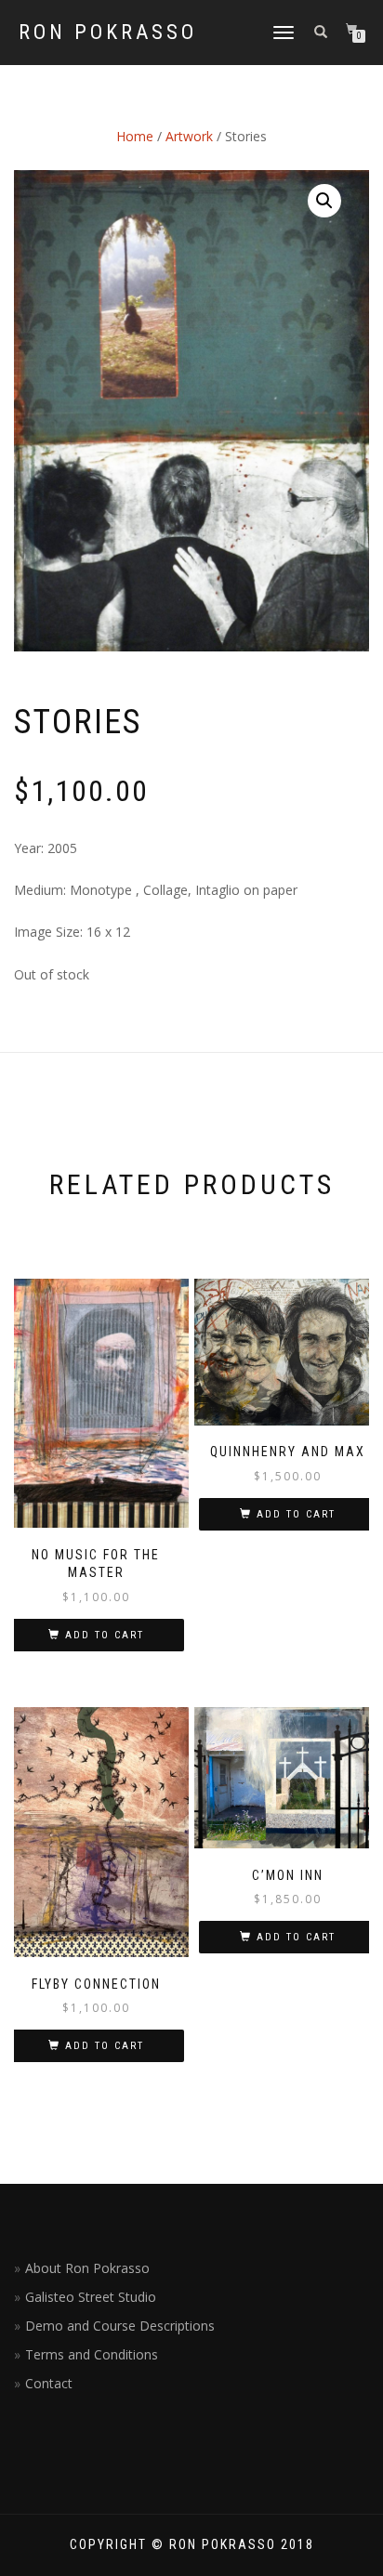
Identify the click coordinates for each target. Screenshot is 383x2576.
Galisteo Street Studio (91, 2297)
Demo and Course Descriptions (120, 2326)
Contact (49, 2383)
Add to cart (105, 1635)
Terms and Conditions (92, 2354)
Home (135, 136)
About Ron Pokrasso (87, 2268)
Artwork (189, 136)
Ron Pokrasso (108, 33)
